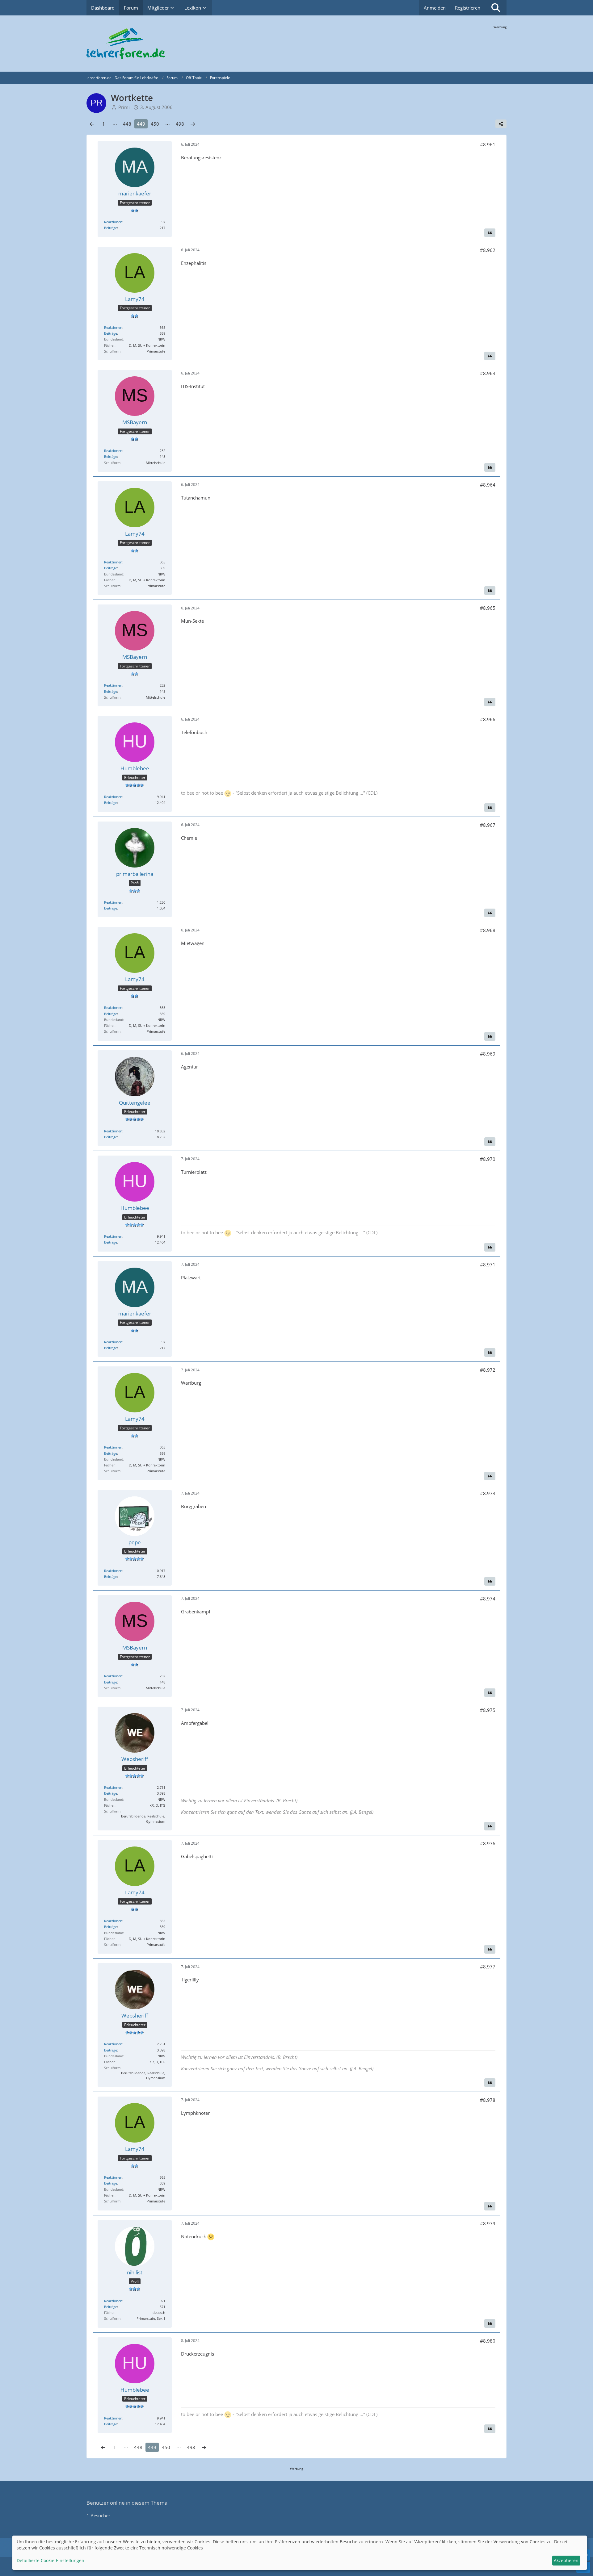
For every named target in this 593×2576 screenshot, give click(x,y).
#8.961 (488, 144)
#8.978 (488, 2100)
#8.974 (488, 1599)
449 (141, 124)
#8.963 (488, 373)
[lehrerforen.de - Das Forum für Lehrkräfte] (296, 44)
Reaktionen (113, 222)
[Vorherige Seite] (92, 124)
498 (180, 124)
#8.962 (488, 250)
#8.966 (488, 719)
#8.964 (488, 485)
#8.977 (488, 1967)
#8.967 (488, 825)
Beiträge (111, 228)
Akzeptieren (566, 2560)
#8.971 (488, 1265)
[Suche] (496, 8)
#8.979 (488, 2223)
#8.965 (488, 608)
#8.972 (488, 1370)
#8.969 (488, 1054)
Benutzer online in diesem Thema (127, 2503)
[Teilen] (501, 124)
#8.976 (488, 1843)
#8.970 (488, 1159)
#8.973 (488, 1493)
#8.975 (488, 1710)
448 (127, 124)
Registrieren (468, 8)
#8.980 (488, 2341)
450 (155, 124)
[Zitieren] (490, 233)
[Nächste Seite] (193, 124)
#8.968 (488, 930)
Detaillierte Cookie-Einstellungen (50, 2560)
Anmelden (435, 8)
